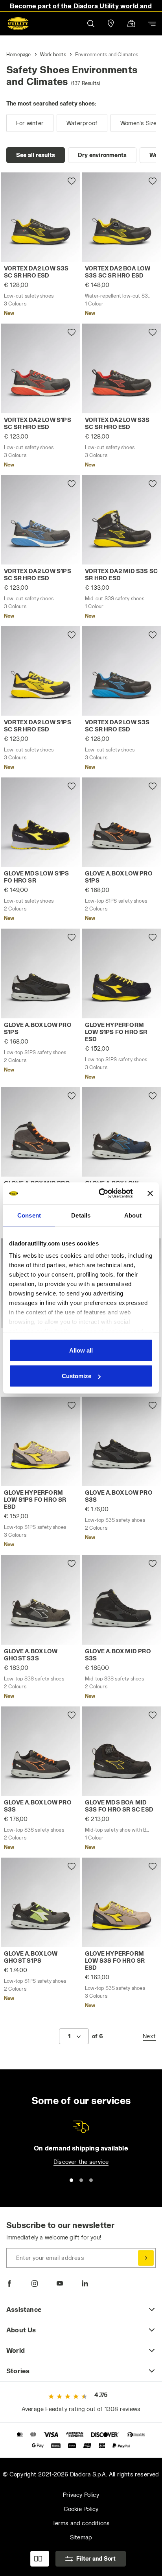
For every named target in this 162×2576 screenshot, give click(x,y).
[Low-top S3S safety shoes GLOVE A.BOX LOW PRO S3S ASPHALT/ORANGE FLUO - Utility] (40, 1751)
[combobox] (74, 2036)
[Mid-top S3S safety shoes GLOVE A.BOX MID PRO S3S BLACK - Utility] (121, 1600)
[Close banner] (150, 1193)
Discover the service (81, 2162)
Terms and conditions (81, 2523)
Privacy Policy (81, 2495)
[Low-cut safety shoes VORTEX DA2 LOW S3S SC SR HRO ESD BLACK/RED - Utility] (121, 368)
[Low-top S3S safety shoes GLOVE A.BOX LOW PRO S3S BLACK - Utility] (121, 1441)
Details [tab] (81, 1215)
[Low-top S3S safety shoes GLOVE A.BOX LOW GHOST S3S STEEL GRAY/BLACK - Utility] (40, 1600)
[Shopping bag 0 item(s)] (131, 24)
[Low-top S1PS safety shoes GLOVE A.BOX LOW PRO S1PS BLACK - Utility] (40, 973)
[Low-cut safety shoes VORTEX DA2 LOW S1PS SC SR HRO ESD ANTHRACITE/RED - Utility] (40, 368)
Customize (76, 1376)
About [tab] (133, 1215)
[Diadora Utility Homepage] (18, 24)
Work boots (53, 54)
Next (149, 2036)
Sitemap (81, 2537)
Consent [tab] (29, 1215)
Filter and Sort (96, 2558)
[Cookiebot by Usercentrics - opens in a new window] (100, 1194)
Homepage (19, 54)
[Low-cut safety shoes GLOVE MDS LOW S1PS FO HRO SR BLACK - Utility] (40, 822)
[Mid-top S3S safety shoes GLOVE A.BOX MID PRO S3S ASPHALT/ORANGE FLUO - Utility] (40, 1132)
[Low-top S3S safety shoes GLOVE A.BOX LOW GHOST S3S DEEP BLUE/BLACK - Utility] (121, 1132)
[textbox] (69, 2036)
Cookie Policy (81, 2509)
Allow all (81, 1350)
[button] (90, 23)
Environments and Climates (107, 54)
